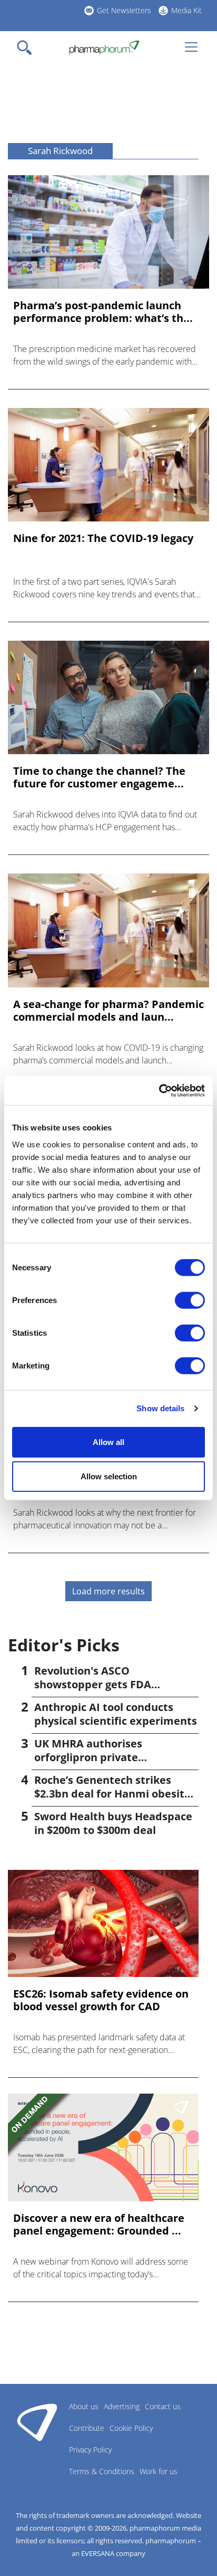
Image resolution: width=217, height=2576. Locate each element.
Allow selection (109, 1476)
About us (84, 2406)
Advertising (122, 2406)
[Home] (104, 47)
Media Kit (186, 10)
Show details (160, 1408)
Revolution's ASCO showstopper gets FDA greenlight (93, 1684)
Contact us (163, 2406)
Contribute (87, 2428)
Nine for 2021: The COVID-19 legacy (103, 538)
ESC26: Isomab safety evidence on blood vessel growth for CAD (101, 2000)
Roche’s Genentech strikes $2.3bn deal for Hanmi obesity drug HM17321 (112, 1794)
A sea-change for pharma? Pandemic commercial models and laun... (108, 1011)
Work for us (159, 2471)
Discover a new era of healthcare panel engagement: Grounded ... (99, 2225)
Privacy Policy (90, 2450)
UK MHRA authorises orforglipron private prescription (88, 1757)
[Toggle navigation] (27, 47)
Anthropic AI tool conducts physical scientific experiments (116, 1714)
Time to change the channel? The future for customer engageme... (99, 777)
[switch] (190, 1300)
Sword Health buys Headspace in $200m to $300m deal (113, 1823)
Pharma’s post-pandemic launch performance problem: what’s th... (103, 312)
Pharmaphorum (37, 2422)
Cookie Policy (131, 2428)
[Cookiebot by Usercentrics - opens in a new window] (159, 1090)
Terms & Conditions (102, 2471)
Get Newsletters (124, 10)
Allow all (108, 1442)
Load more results (108, 1591)
